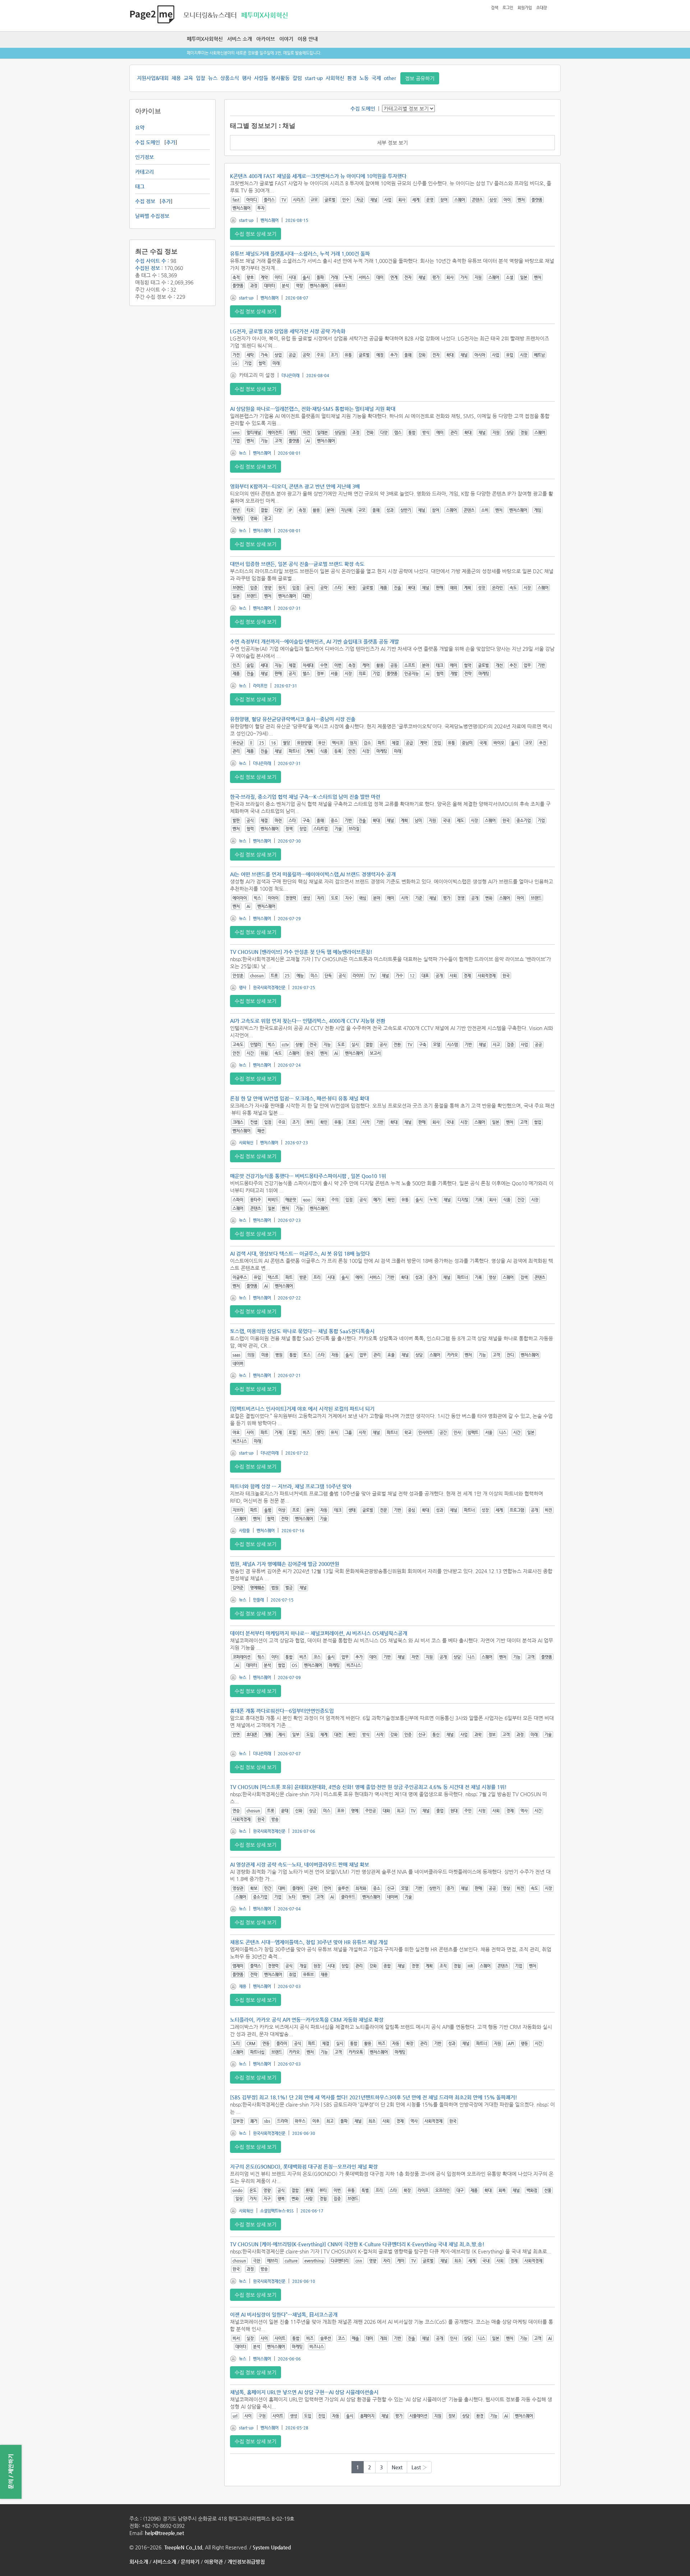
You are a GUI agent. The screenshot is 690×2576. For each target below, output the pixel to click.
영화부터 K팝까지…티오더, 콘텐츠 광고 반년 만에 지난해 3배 (295, 486)
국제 (376, 78)
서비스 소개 (240, 39)
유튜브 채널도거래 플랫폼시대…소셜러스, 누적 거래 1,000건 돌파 (300, 254)
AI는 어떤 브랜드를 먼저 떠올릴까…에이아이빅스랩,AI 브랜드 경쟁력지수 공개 (313, 874)
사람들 (261, 78)
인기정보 (144, 157)
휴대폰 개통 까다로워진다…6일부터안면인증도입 (282, 1711)
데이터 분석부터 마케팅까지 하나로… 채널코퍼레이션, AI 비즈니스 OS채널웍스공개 (319, 1633)
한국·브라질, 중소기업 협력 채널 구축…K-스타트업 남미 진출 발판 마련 (305, 797)
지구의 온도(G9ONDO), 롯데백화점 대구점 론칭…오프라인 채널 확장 (304, 2167)
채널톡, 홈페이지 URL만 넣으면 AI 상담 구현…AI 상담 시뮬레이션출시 (304, 2392)
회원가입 (525, 8)
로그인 (508, 8)
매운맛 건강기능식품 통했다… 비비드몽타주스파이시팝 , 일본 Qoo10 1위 (308, 1176)
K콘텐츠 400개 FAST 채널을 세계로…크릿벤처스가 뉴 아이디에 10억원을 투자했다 (318, 176)
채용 (176, 78)
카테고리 (144, 172)
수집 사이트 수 (151, 261)
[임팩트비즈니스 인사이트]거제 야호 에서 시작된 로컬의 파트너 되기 (302, 1409)
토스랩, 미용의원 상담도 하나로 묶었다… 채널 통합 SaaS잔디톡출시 (302, 1331)
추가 (171, 142)
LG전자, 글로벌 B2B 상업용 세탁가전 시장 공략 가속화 (288, 331)
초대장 (542, 8)
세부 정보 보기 (392, 143)
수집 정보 (145, 201)
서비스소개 (164, 2562)
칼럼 (297, 78)
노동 (364, 78)
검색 (494, 8)
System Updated (272, 2547)
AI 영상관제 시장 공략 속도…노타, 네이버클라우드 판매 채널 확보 (300, 1864)
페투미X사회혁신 (205, 39)
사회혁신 (335, 78)
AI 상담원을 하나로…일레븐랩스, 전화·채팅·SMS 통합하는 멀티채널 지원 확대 (313, 409)
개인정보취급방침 (246, 2562)
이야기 (286, 39)
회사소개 (139, 2562)
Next (397, 2467)
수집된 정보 (148, 268)
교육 (188, 78)
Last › (419, 2467)
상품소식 (230, 78)
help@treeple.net (164, 2533)
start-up (314, 78)
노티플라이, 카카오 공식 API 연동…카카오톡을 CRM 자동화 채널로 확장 (307, 2020)
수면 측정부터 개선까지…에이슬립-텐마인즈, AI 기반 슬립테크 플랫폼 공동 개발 (314, 641)
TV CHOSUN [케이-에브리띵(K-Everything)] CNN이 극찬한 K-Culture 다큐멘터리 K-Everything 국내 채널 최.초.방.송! (357, 2244)
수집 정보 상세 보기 (256, 234)
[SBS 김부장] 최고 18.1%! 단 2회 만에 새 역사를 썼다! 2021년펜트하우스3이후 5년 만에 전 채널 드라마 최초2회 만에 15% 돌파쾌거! (374, 2097)
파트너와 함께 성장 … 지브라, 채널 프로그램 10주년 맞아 (291, 1486)
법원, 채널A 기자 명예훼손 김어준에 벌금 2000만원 (285, 1564)
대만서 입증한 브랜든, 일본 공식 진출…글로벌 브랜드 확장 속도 (297, 564)
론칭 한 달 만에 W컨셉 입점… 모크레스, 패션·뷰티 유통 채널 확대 (300, 1098)
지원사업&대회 (153, 78)
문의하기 (190, 2562)
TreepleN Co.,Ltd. (184, 2547)
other (390, 78)
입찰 (201, 78)
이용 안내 (308, 39)
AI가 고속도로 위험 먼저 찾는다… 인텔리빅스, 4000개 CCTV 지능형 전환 (308, 1021)
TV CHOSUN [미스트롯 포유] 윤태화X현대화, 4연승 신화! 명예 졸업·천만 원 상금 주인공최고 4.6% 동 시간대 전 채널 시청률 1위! (368, 1787)
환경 (352, 78)
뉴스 (213, 78)
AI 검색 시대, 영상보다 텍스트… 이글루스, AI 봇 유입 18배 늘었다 (300, 1254)
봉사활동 (280, 78)
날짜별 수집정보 (152, 216)
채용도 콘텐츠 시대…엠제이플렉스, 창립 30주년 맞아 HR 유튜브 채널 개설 (309, 1942)
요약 (140, 128)
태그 (140, 186)
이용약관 (213, 2562)
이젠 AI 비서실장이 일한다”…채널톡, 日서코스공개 (284, 2315)
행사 (247, 78)
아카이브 (266, 39)
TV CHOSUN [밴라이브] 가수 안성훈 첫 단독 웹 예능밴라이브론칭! (301, 952)
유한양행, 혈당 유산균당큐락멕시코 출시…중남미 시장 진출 (293, 719)
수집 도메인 (148, 142)
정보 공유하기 (420, 78)
